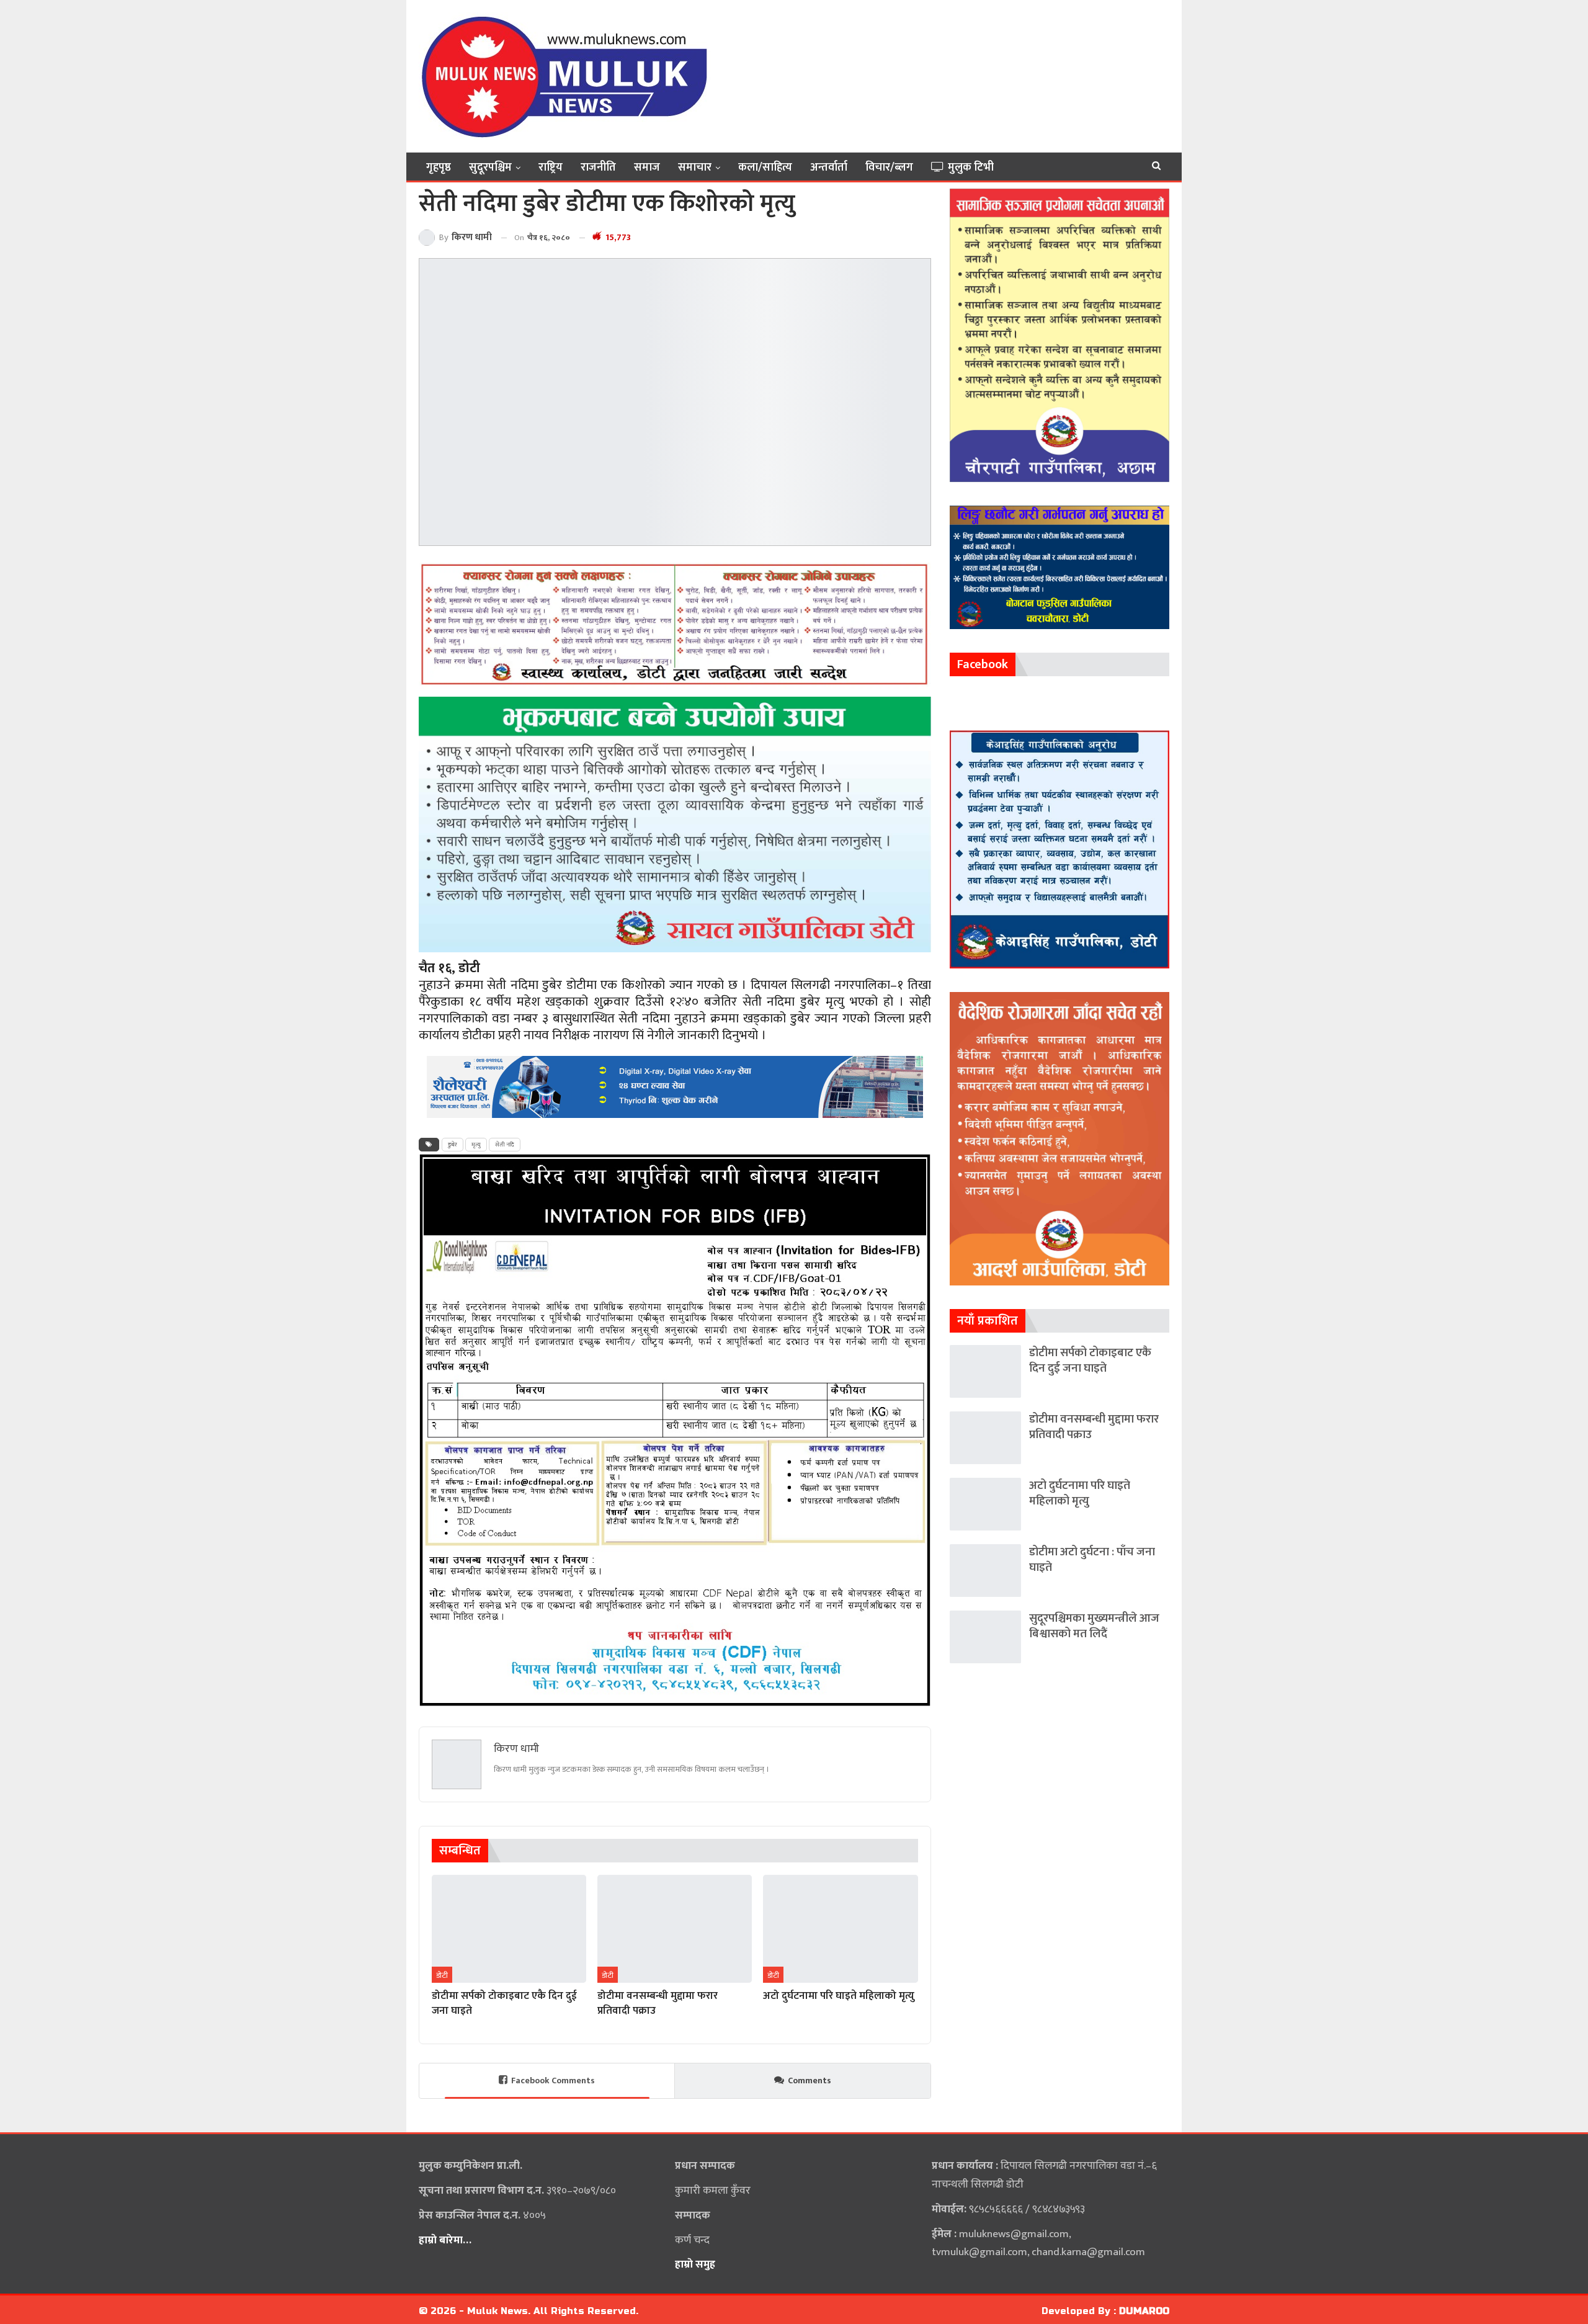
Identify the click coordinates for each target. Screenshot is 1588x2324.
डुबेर (453, 1145)
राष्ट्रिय (551, 168)
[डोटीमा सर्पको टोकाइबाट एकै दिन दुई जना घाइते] (509, 1929)
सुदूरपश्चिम (490, 168)
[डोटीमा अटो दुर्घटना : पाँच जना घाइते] (985, 1571)
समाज (647, 168)
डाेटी (442, 1975)
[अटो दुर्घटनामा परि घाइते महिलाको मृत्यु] (840, 1929)
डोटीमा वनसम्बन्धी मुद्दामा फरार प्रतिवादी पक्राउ (1094, 1427)
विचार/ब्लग (889, 168)
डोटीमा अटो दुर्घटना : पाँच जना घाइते (1092, 1560)
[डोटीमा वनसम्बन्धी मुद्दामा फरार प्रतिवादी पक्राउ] (675, 1929)
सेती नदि (505, 1145)
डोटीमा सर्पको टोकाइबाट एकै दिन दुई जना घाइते (1090, 1361)
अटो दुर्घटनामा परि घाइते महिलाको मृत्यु (1080, 1493)
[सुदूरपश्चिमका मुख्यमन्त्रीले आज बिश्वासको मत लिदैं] (985, 1637)
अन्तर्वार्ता (829, 168)
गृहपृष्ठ (439, 168)
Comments (810, 2080)
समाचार (695, 168)
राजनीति (598, 168)
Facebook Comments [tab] (553, 2080)
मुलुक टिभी (971, 168)
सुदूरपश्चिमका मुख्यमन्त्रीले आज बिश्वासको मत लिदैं (1094, 1626)
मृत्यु (476, 1145)
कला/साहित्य (765, 168)
